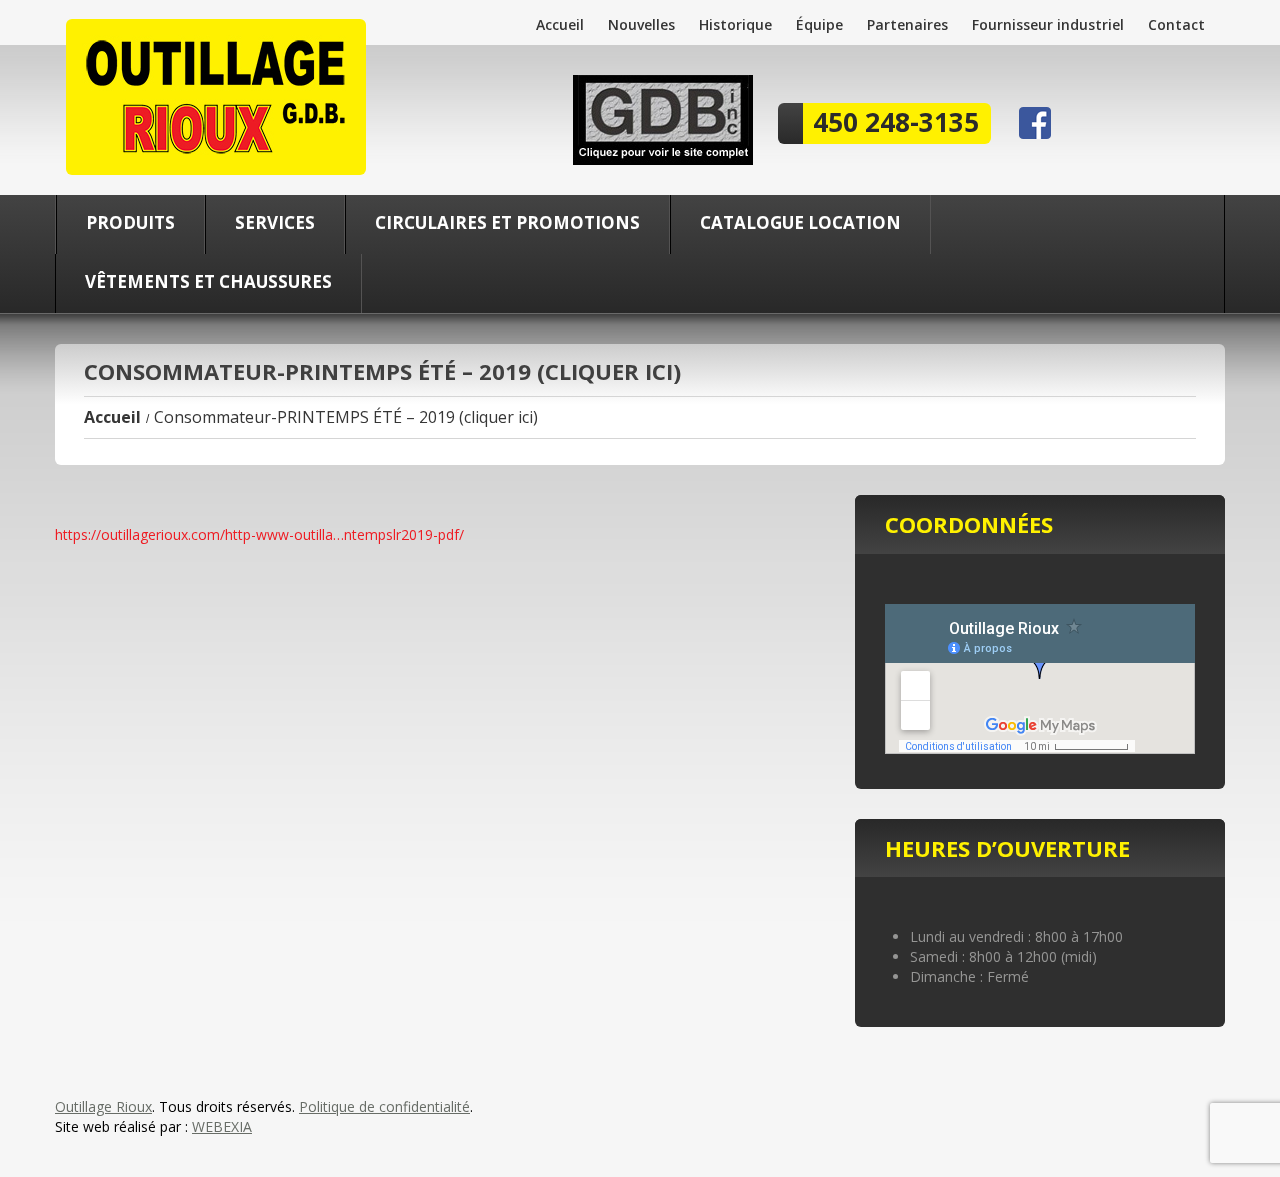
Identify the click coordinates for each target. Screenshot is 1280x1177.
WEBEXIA (222, 1126)
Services (275, 222)
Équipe (819, 24)
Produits (130, 222)
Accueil (560, 24)
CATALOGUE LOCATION (800, 222)
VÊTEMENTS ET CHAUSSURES (208, 281)
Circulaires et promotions (507, 222)
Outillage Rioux (103, 1106)
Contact (1176, 24)
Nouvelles (641, 24)
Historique (735, 24)
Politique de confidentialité (384, 1106)
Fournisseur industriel (1048, 24)
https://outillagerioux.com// (259, 534)
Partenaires (907, 24)
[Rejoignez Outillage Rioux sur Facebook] (1035, 121)
